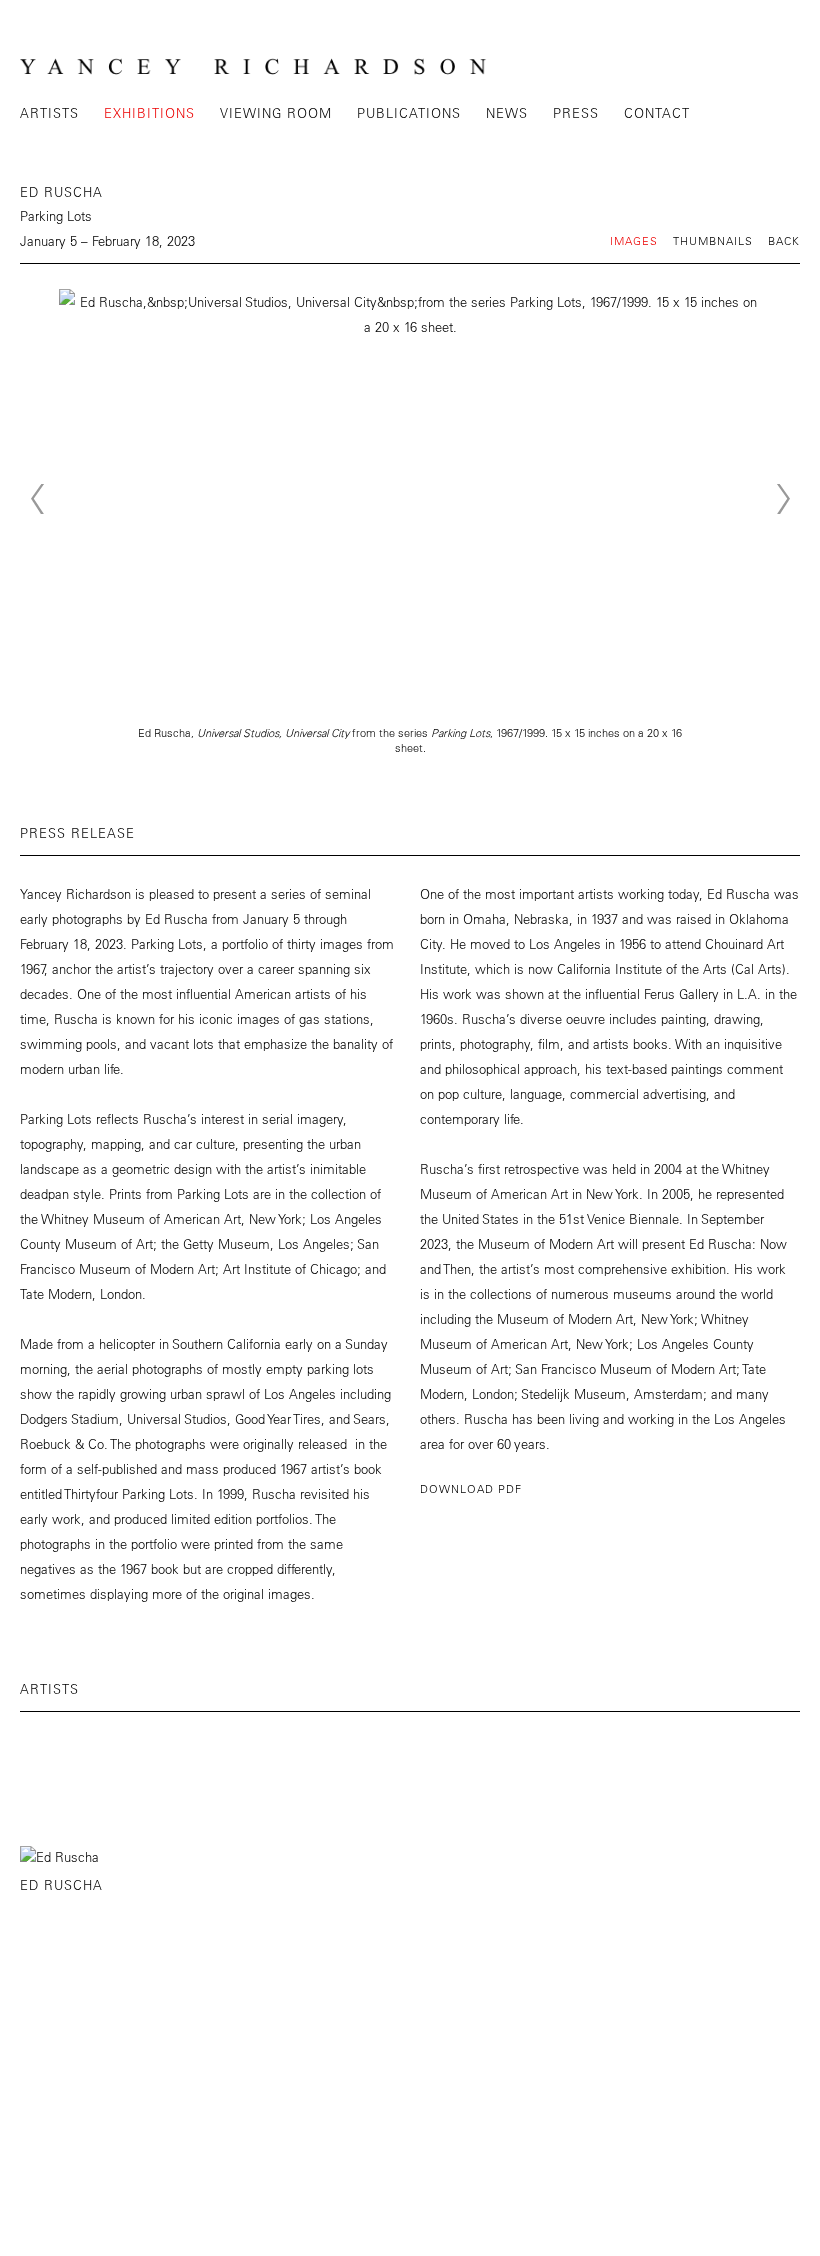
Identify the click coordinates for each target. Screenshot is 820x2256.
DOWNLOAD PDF (471, 1488)
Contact (657, 112)
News (507, 112)
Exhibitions (149, 112)
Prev (37, 499)
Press (576, 112)
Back (784, 240)
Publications (409, 112)
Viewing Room (276, 112)
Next (783, 499)
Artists (49, 112)
